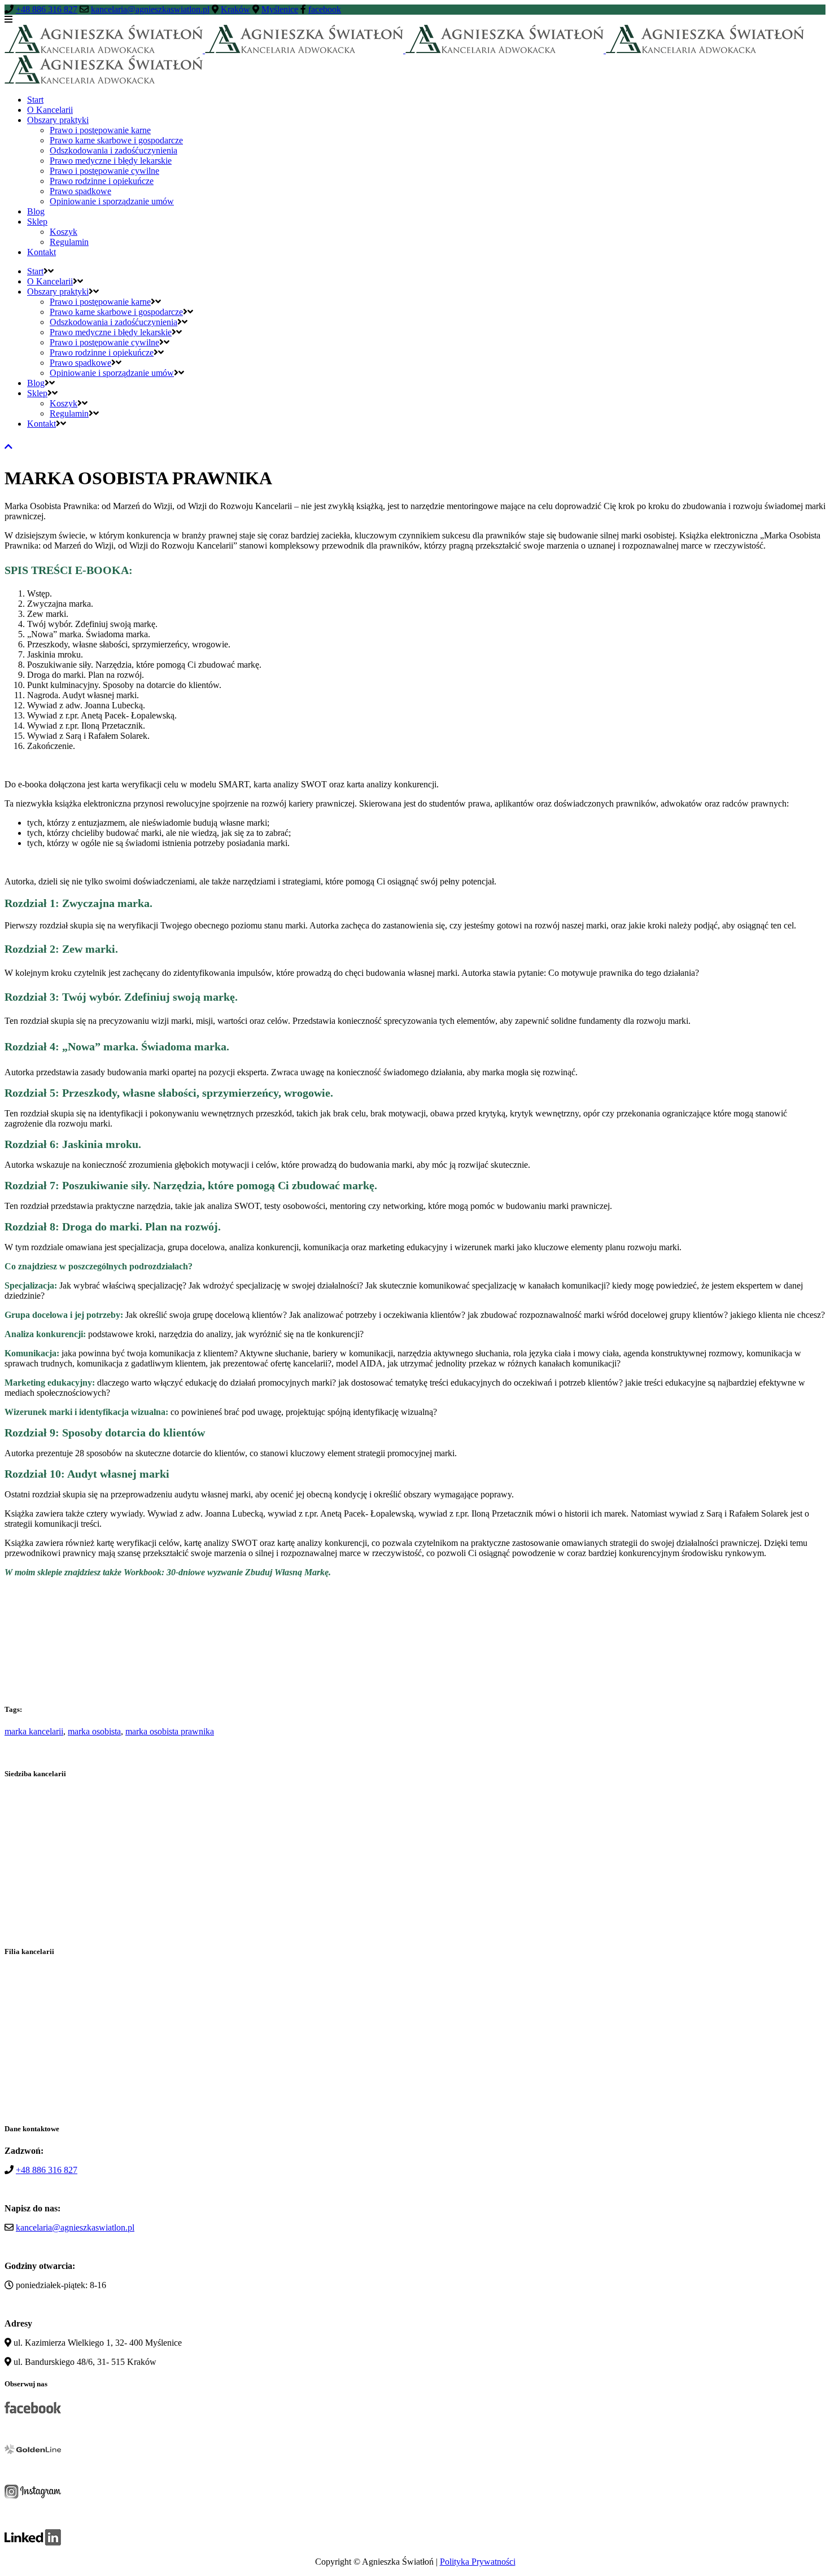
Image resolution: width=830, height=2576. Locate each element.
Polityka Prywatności (478, 2562)
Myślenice (280, 9)
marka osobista (94, 1731)
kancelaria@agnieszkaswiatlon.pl (150, 9)
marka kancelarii (34, 1731)
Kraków (235, 9)
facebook (325, 9)
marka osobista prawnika (170, 1731)
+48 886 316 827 (47, 9)
